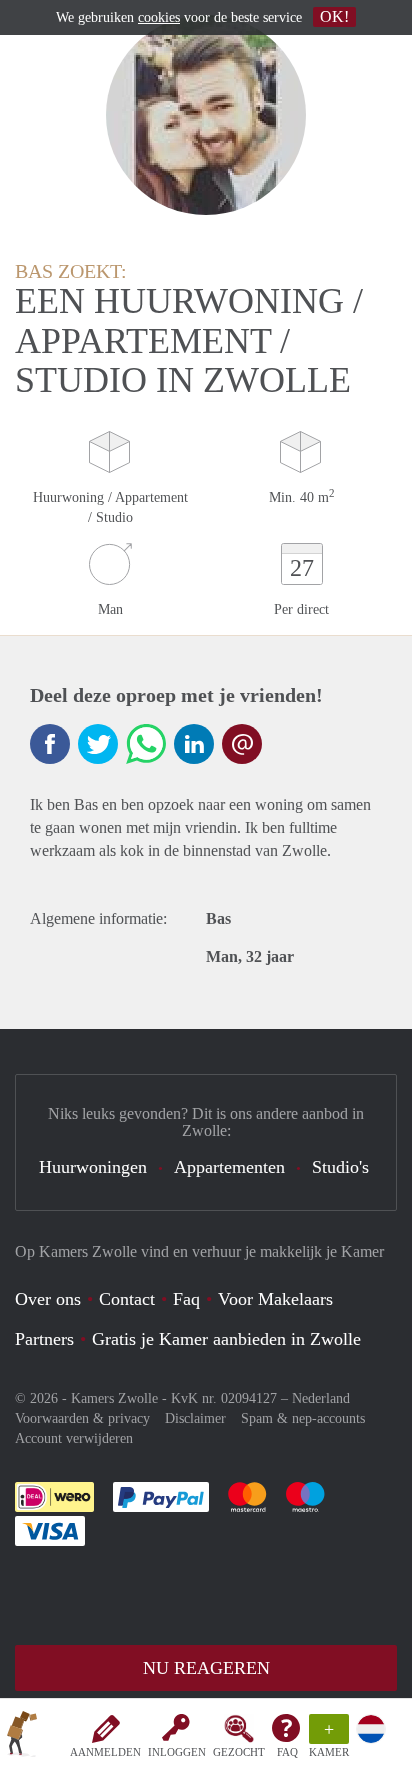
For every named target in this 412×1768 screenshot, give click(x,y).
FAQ (287, 1752)
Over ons (48, 1299)
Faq (186, 1299)
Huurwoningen (93, 1167)
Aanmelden (105, 1752)
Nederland (321, 1398)
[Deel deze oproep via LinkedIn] (194, 744)
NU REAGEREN (206, 1668)
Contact (127, 1299)
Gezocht (239, 1752)
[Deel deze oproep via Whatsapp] (146, 744)
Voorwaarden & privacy (82, 1418)
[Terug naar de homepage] (22, 1737)
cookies (159, 17)
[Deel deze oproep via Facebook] (50, 744)
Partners (44, 1339)
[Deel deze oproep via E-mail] (242, 744)
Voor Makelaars (275, 1299)
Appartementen (229, 1167)
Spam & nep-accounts (303, 1418)
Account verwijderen (74, 1438)
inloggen (177, 1752)
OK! (334, 16)
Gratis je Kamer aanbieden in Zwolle (226, 1339)
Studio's (340, 1167)
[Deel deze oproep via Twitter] (98, 744)
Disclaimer (195, 1418)
